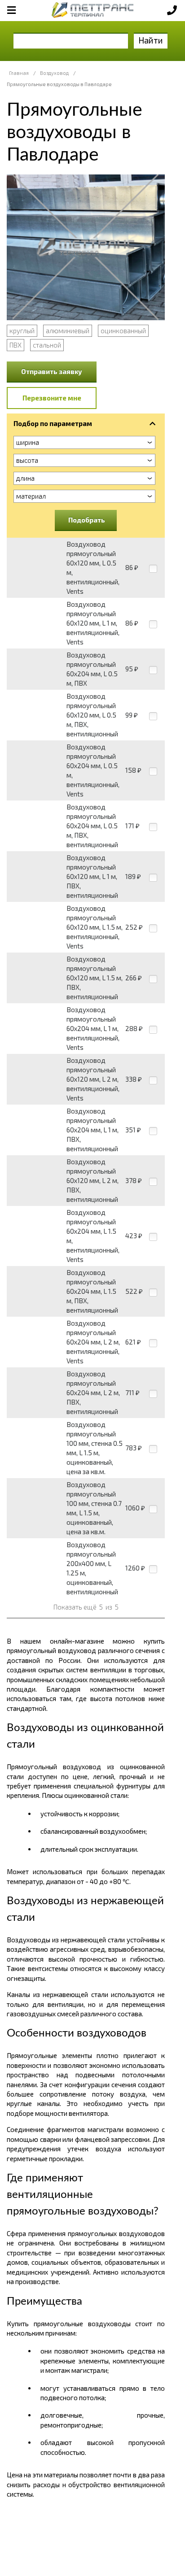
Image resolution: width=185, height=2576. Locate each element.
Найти (151, 40)
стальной (47, 345)
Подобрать (87, 520)
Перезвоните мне (52, 398)
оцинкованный (123, 331)
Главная (19, 73)
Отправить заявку (52, 371)
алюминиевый (68, 331)
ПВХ (15, 345)
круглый (22, 331)
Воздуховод (54, 73)
